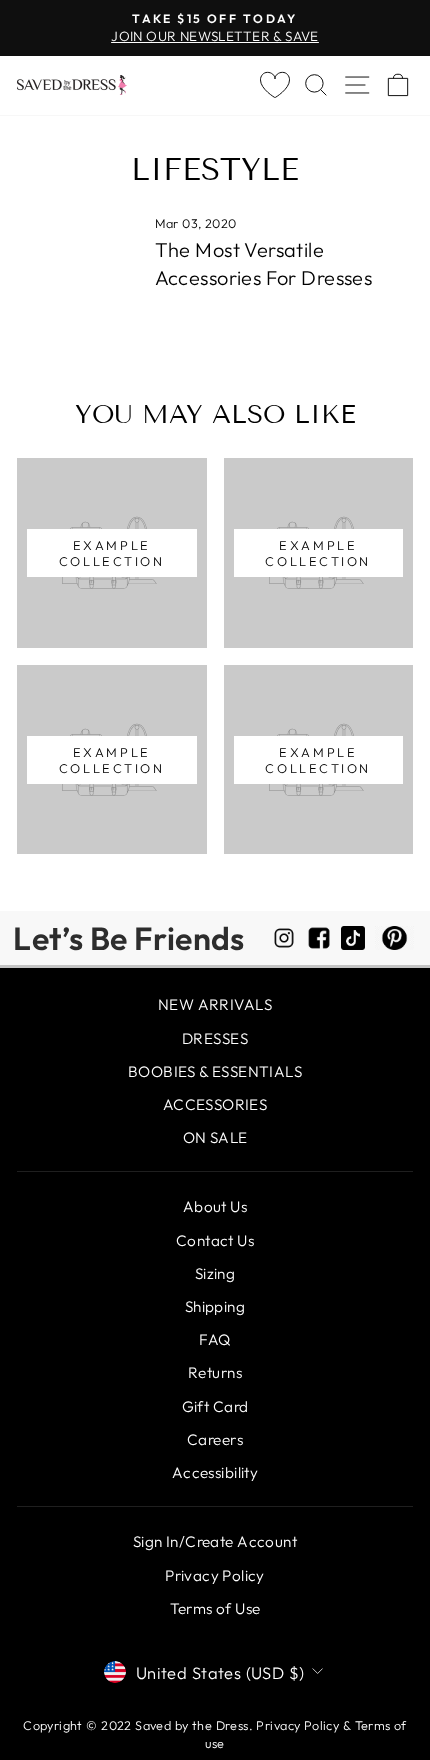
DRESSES (215, 1038)
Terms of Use (215, 1608)
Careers (215, 1439)
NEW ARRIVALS (215, 1004)
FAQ (214, 1339)
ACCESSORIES (215, 1104)
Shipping (215, 1306)
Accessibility (215, 1472)
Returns (215, 1372)
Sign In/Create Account (215, 1541)
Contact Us (215, 1240)
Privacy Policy (215, 1575)
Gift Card (215, 1406)
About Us (215, 1206)
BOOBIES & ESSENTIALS (215, 1071)
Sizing (215, 1273)
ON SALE (215, 1137)
